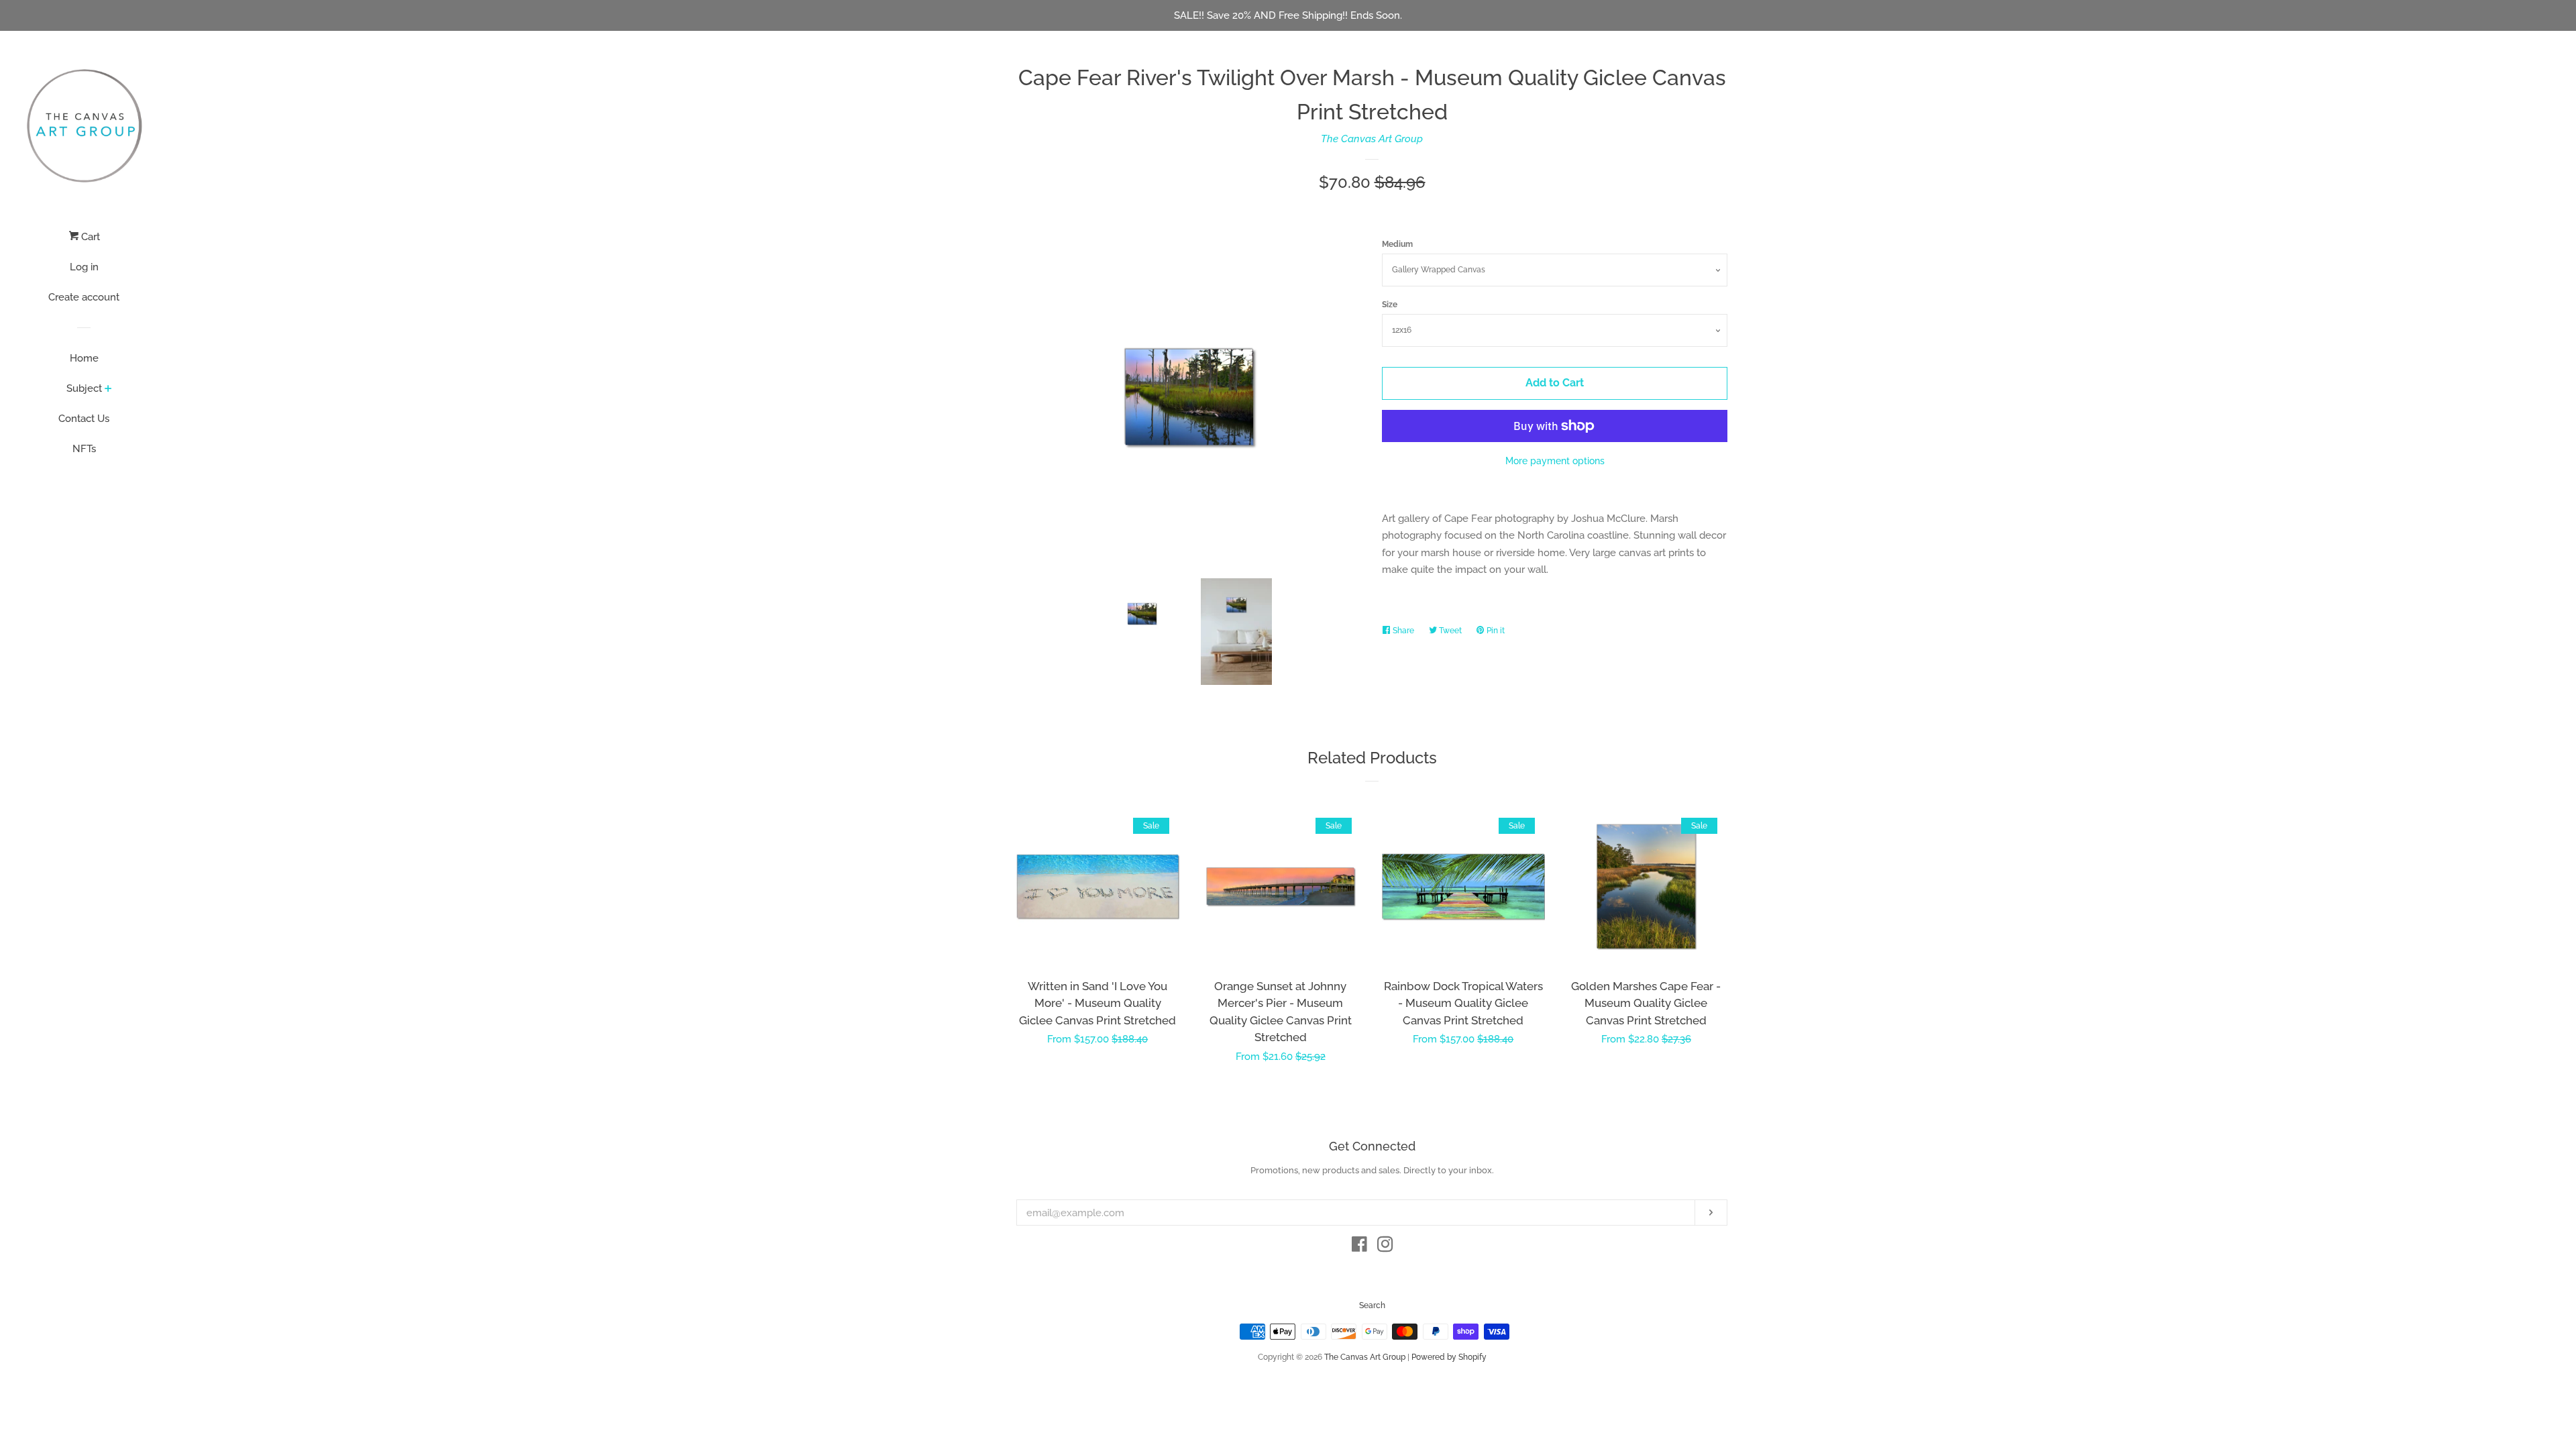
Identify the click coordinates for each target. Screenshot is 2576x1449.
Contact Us (84, 419)
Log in (84, 267)
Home (84, 358)
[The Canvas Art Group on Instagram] (1385, 1247)
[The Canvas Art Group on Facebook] (1359, 1247)
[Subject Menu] (108, 390)
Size (1390, 305)
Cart (89, 237)
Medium (1397, 244)
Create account (84, 297)
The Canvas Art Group (1372, 139)
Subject (84, 388)
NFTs (84, 449)
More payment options (1555, 461)
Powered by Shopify (1449, 1357)
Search (1372, 1305)
